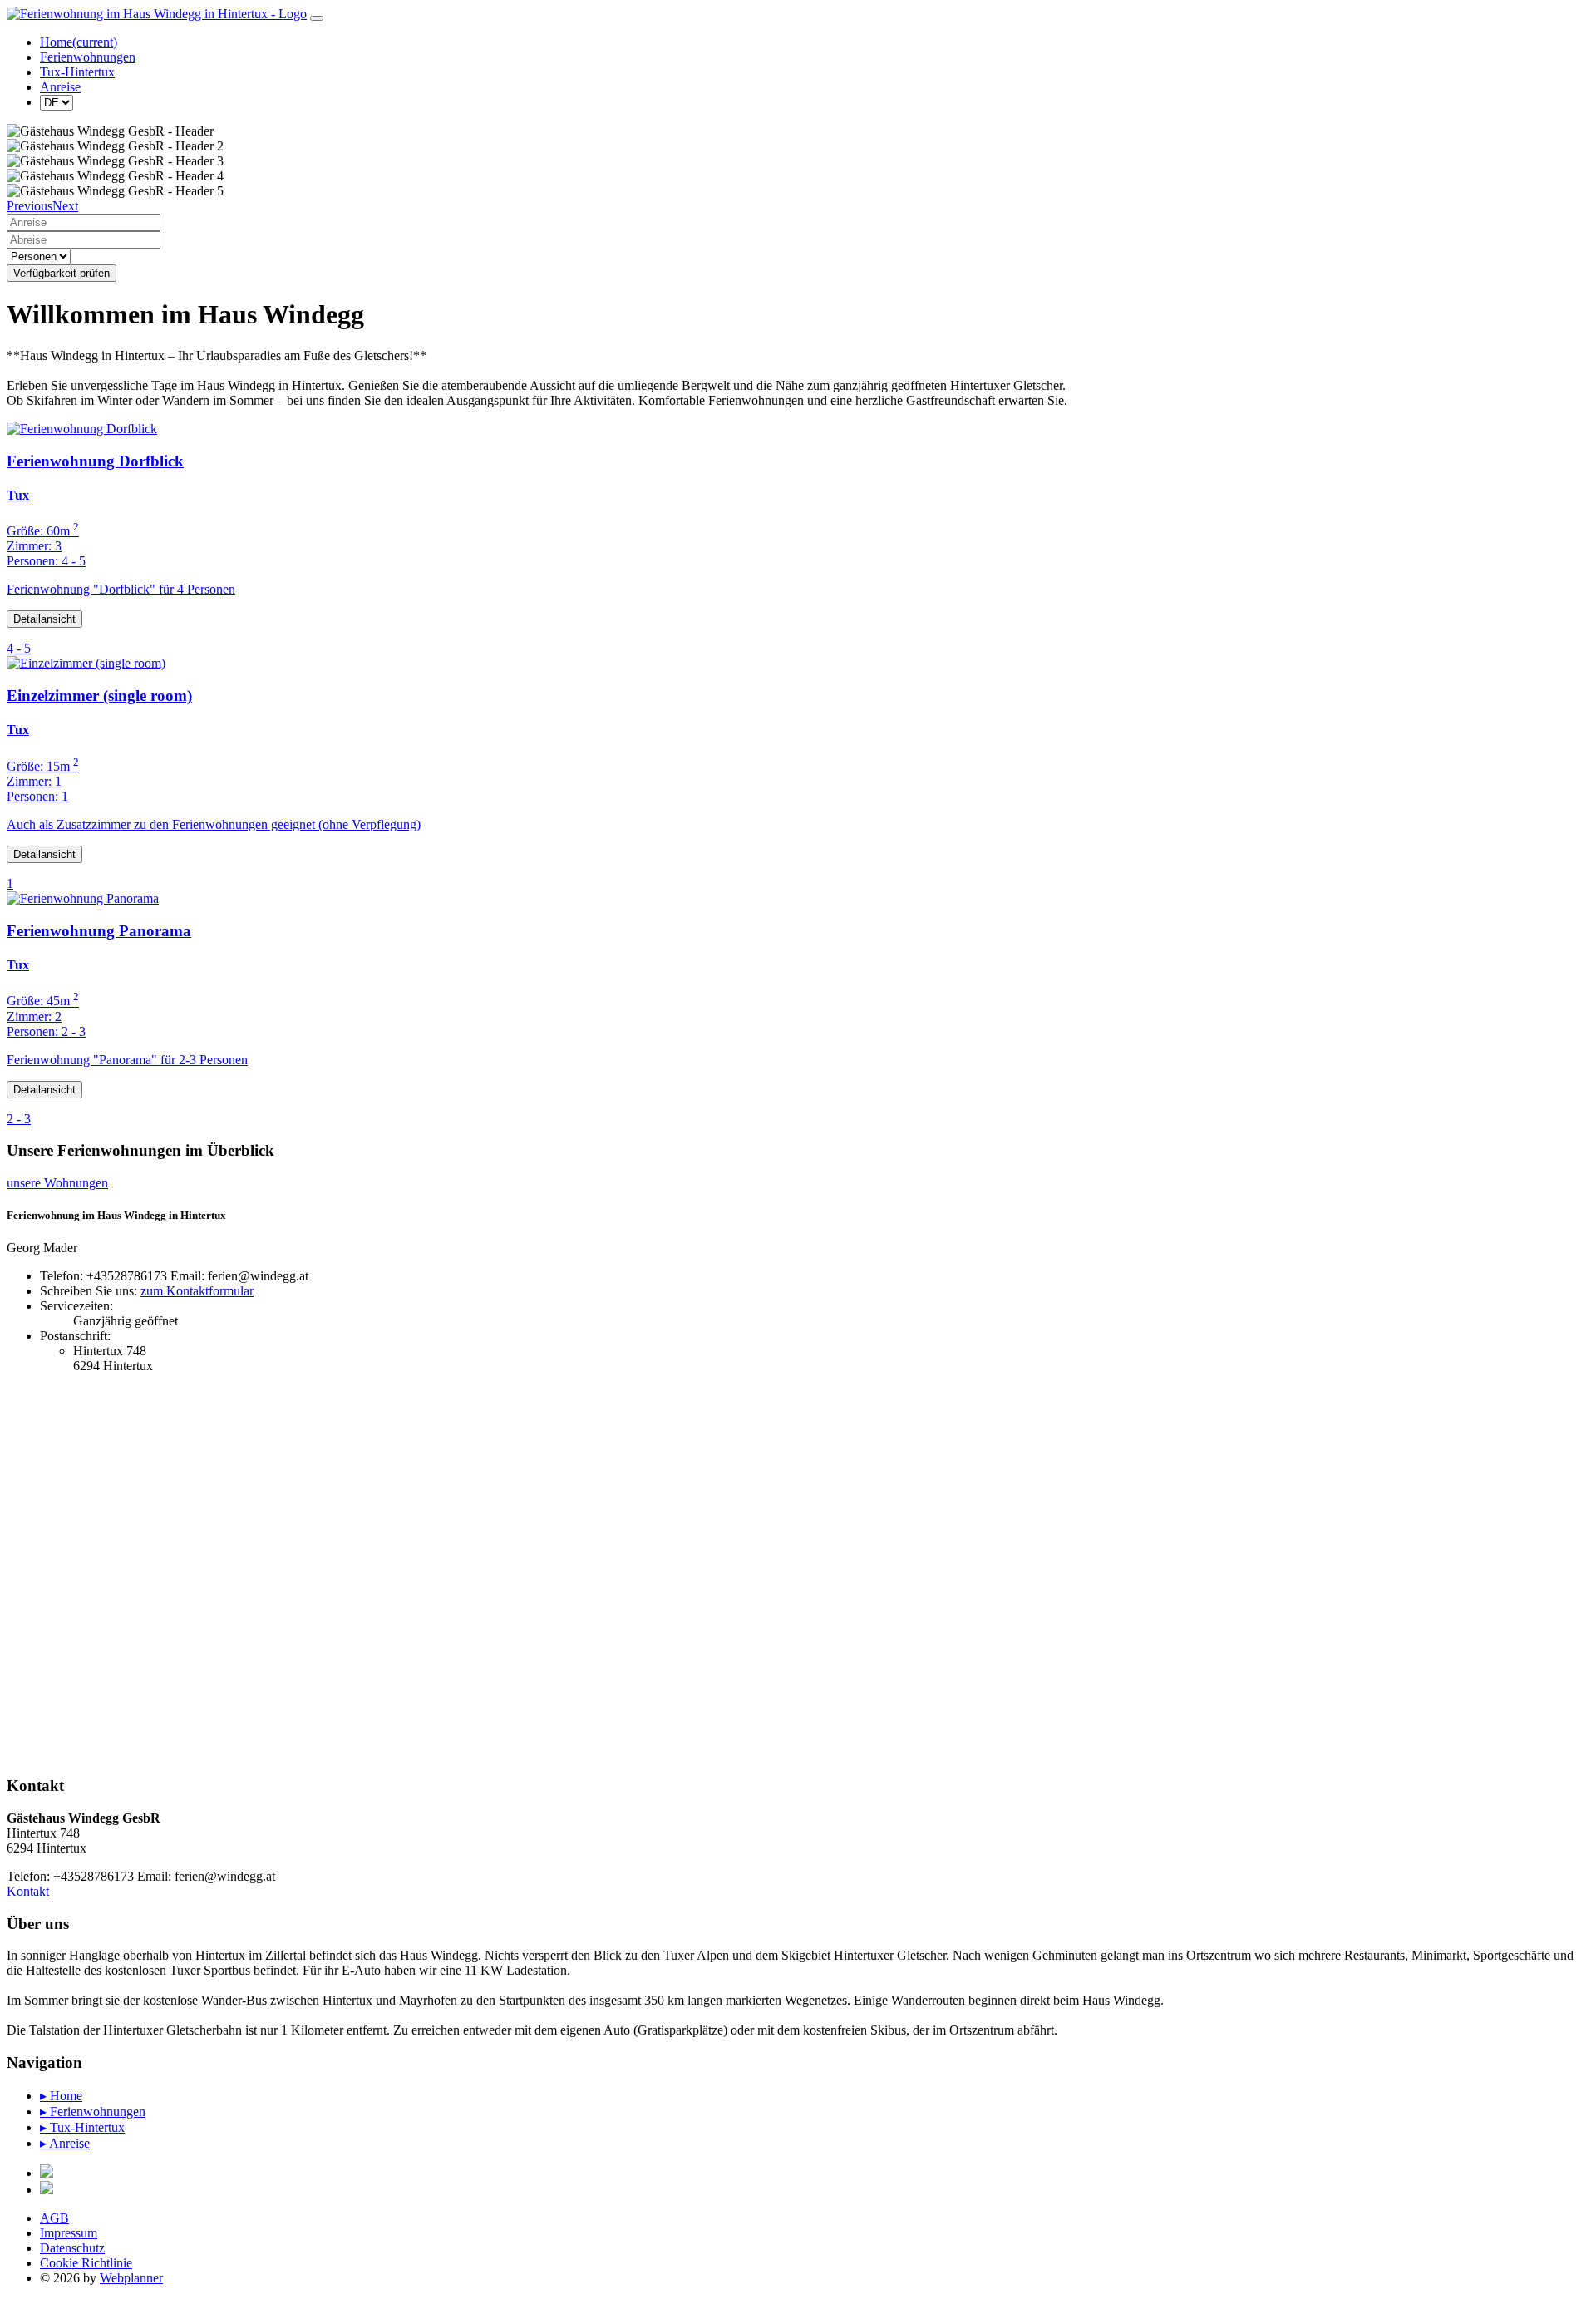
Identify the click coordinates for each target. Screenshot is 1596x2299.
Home (79, 42)
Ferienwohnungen (88, 57)
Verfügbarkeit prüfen (62, 273)
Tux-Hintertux (77, 72)
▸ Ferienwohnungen (93, 2112)
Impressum (69, 2233)
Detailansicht (44, 619)
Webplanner (131, 2278)
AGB (54, 2218)
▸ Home (61, 2096)
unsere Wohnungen (57, 1183)
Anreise (60, 87)
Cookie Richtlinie (86, 2263)
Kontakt (28, 1891)
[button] (30, 206)
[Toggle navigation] (317, 18)
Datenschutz (72, 2248)
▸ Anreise (65, 2143)
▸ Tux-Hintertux (82, 2127)
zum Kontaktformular (197, 1291)
